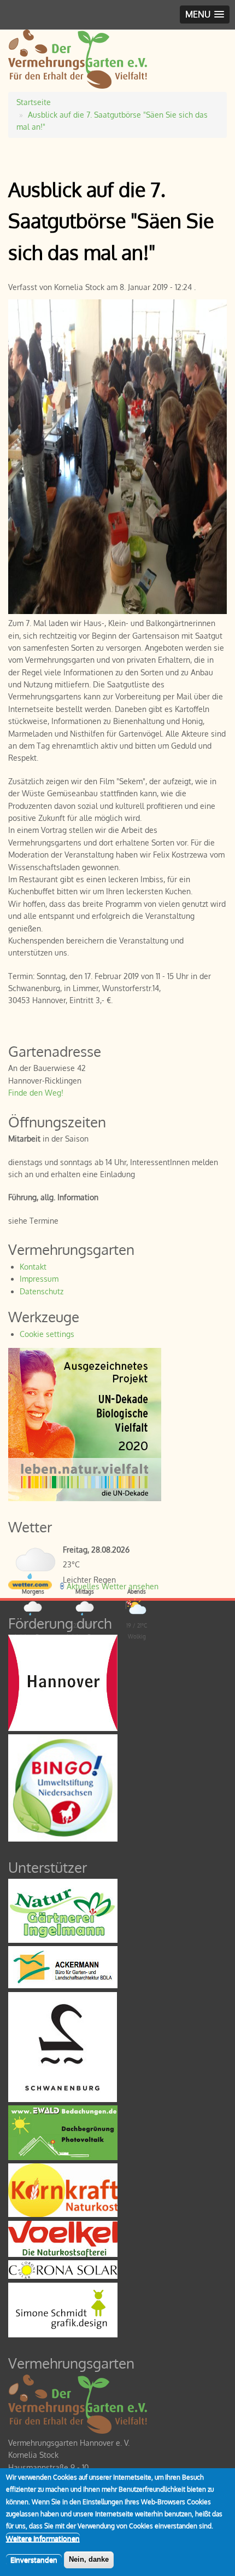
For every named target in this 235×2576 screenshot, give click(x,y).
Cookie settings (47, 1334)
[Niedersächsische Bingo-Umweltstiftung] (63, 1839)
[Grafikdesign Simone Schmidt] (63, 2334)
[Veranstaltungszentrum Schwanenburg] (63, 2099)
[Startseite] (78, 86)
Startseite (34, 102)
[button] (205, 15)
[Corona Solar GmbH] (63, 2276)
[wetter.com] (30, 1586)
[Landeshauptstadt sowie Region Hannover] (63, 1728)
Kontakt (33, 1267)
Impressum (39, 1279)
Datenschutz (42, 1291)
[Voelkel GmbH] (63, 2254)
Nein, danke (89, 2559)
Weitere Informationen (43, 2538)
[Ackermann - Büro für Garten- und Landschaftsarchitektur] (63, 1985)
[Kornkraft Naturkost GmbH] (63, 2214)
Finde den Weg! (36, 1093)
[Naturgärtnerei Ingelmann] (63, 1940)
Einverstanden (34, 2560)
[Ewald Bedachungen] (63, 2157)
